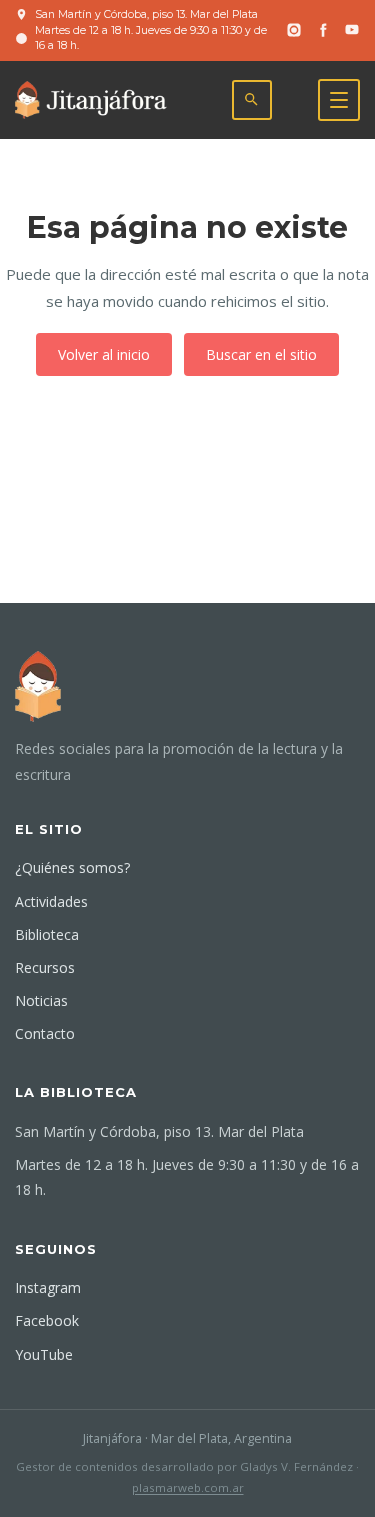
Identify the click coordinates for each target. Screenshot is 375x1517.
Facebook (47, 1320)
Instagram (48, 1287)
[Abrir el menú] (339, 100)
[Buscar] (252, 100)
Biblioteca (47, 934)
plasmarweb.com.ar (188, 1487)
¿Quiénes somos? (72, 867)
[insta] (294, 30)
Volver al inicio (104, 354)
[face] (323, 30)
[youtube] (352, 30)
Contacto (45, 1033)
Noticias (41, 1000)
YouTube (44, 1354)
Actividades (51, 901)
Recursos (45, 967)
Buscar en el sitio (261, 354)
